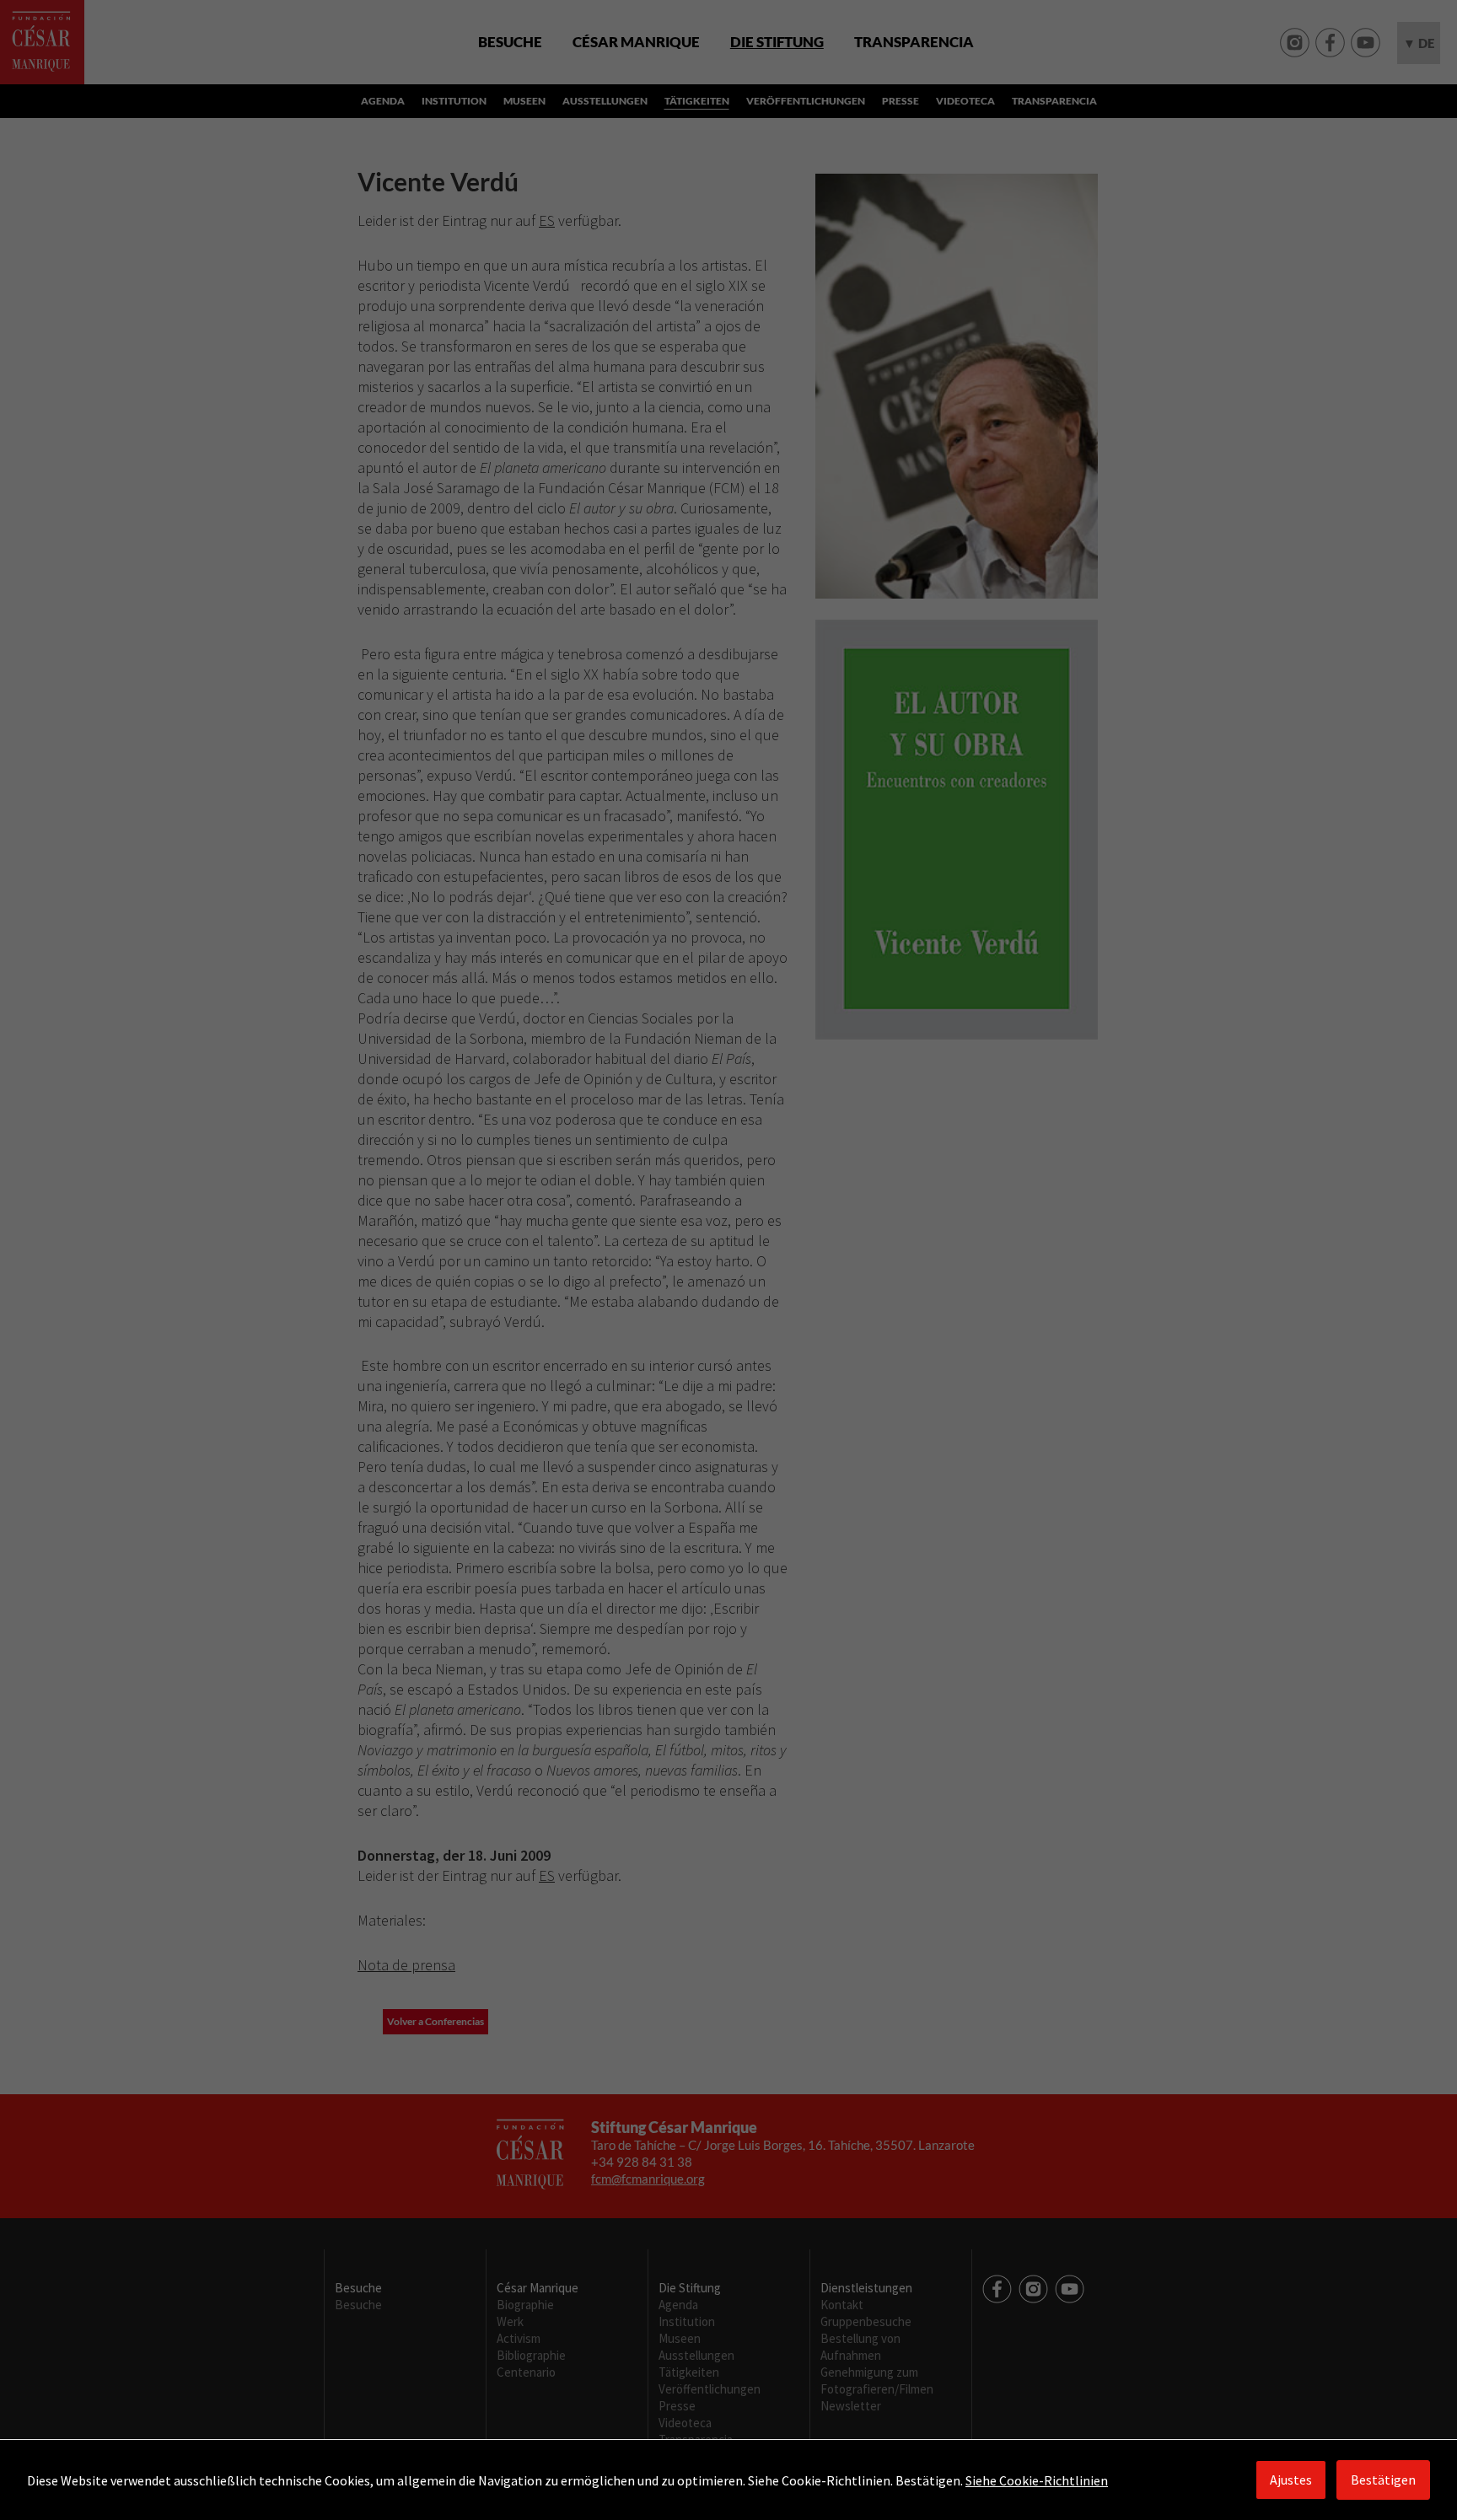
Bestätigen (1383, 2480)
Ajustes (1291, 2480)
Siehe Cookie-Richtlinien (1037, 2480)
